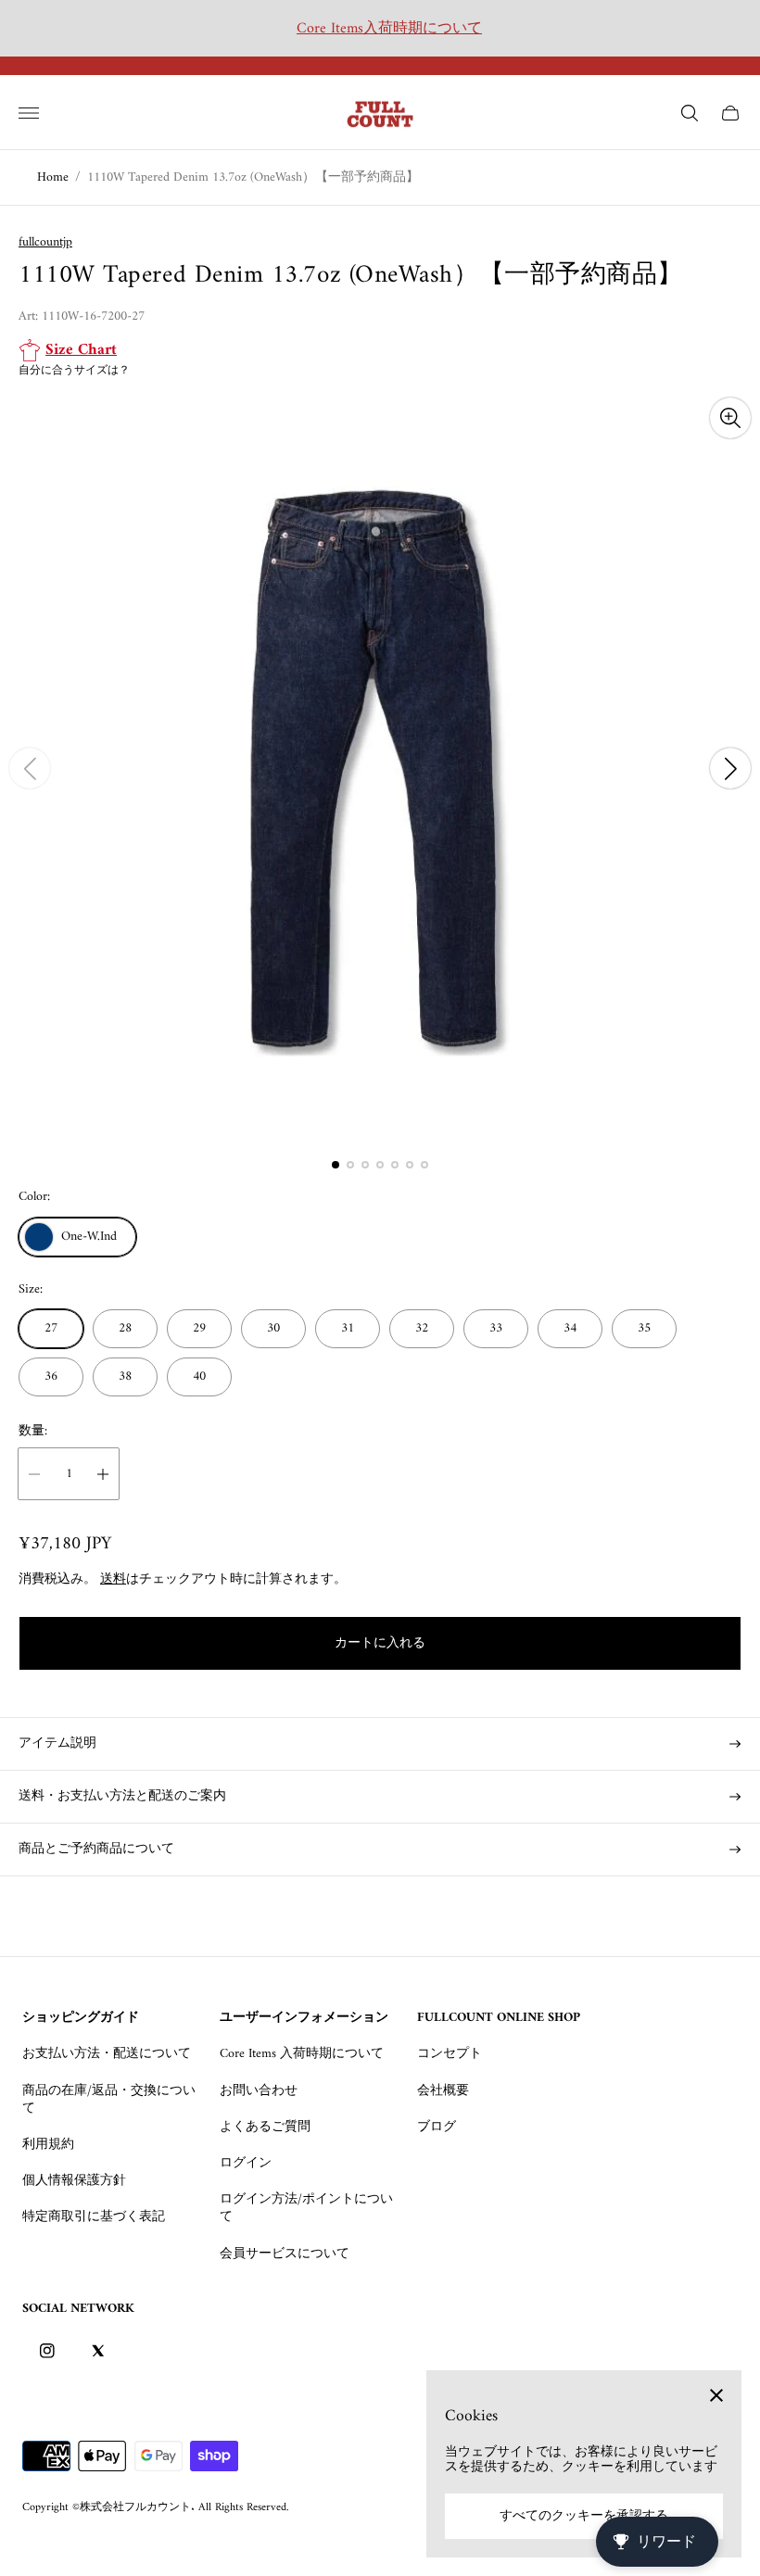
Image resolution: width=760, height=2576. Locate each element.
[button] (336, 1165)
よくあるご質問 (265, 2127)
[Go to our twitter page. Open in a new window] (97, 2351)
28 (125, 1328)
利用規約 (48, 2145)
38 (125, 1376)
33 (496, 1328)
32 (422, 1328)
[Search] (690, 113)
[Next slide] (730, 768)
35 (644, 1328)
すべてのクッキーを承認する (584, 2516)
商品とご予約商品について (96, 1849)
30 (273, 1328)
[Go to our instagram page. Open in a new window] (47, 2351)
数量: (33, 1432)
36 (51, 1376)
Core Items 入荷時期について (302, 2054)
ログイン (246, 2163)
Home (53, 177)
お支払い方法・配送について (107, 2054)
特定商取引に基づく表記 (94, 2217)
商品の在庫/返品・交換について (109, 2100)
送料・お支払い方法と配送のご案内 (122, 1796)
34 (570, 1328)
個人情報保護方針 (74, 2181)
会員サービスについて (285, 2254)
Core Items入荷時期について (389, 29)
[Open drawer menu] (29, 113)
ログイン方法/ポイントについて (306, 2208)
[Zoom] (730, 418)
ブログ (437, 2127)
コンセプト (450, 2054)
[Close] (716, 2395)
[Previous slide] (30, 768)
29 (199, 1328)
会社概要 (443, 2091)
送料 (113, 1579)
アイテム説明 (57, 1743)
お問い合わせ (259, 2091)
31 (348, 1328)
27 (51, 1328)
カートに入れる (380, 1643)
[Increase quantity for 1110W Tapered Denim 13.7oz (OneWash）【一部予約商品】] (103, 1474)
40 (199, 1376)
